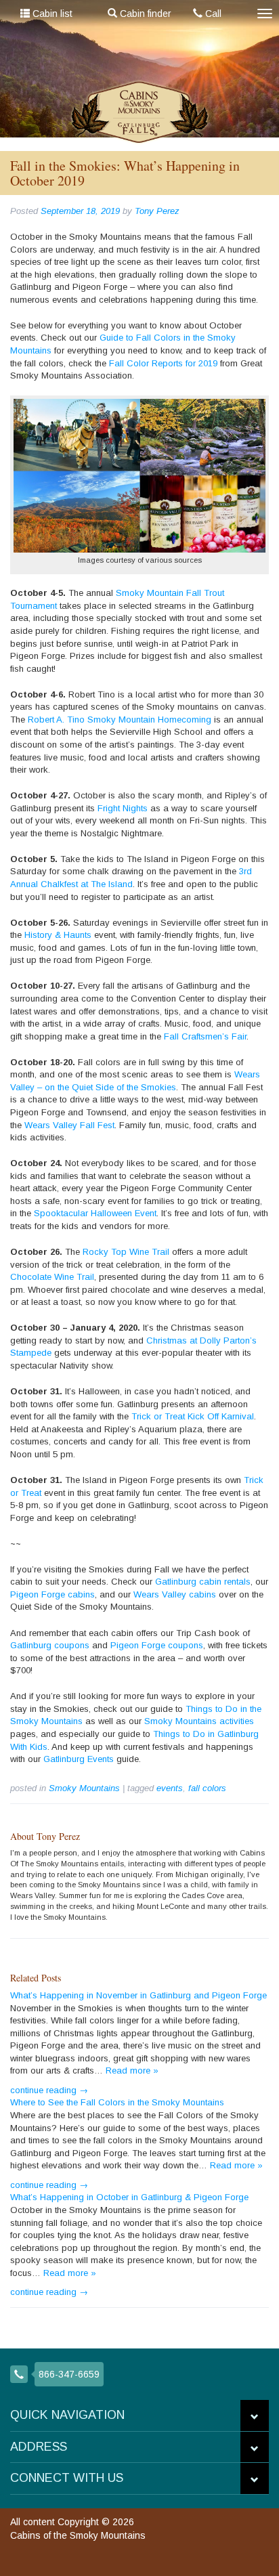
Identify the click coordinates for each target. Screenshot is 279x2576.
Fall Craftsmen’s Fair (205, 1036)
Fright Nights (123, 808)
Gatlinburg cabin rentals (203, 1582)
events (170, 1788)
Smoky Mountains (84, 1788)
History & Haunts (58, 935)
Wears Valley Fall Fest (69, 1125)
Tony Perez (157, 211)
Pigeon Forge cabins (52, 1594)
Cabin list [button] (51, 14)
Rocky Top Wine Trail (126, 1252)
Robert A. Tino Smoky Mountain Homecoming (120, 720)
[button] (255, 2416)
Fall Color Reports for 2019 (163, 363)
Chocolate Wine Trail (52, 1277)
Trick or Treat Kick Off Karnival (193, 1416)
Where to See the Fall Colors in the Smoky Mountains (117, 2102)
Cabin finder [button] (144, 14)
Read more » (132, 2070)
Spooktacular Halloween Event (95, 1213)
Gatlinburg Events (79, 1759)
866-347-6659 (69, 2374)
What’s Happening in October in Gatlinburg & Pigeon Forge (129, 2197)
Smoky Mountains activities (199, 1721)
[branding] (140, 112)
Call (212, 14)
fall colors (207, 1788)
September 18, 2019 (80, 211)
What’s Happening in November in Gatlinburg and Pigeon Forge (138, 1995)
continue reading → (49, 2090)
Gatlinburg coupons (50, 1645)
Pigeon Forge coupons (157, 1645)
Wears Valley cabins (175, 1594)
